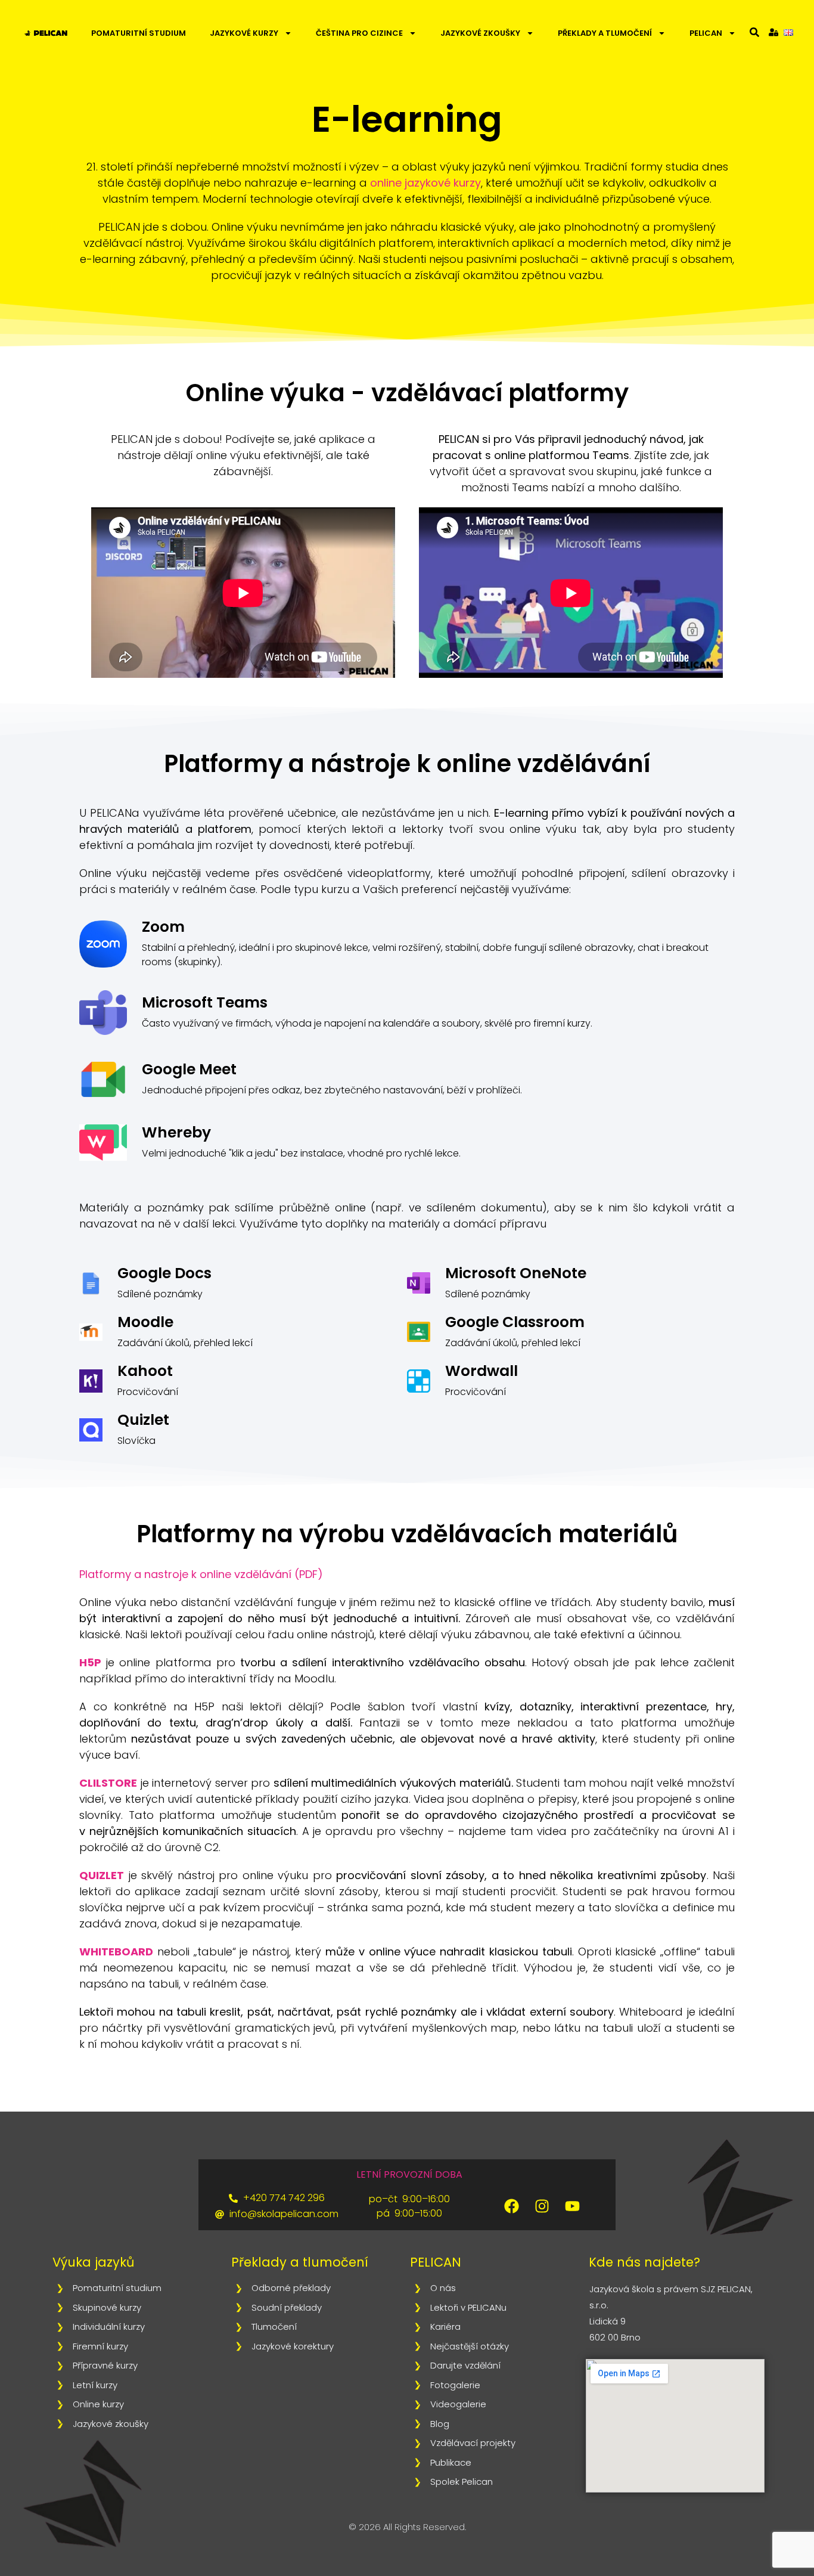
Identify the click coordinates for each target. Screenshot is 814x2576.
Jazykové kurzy (244, 33)
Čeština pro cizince (359, 33)
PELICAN (436, 2262)
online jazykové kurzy (425, 183)
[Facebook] (512, 2206)
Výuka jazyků (93, 2262)
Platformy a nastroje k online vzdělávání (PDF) (201, 1574)
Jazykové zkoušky (480, 33)
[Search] (754, 32)
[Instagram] (542, 2206)
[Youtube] (573, 2206)
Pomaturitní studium (139, 33)
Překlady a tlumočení (605, 33)
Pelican (706, 33)
